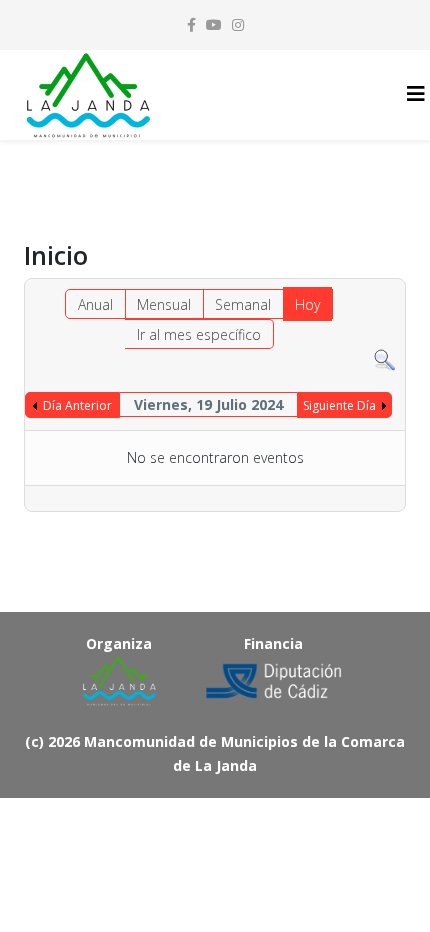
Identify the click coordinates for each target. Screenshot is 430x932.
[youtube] (214, 24)
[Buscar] (384, 360)
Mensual (164, 304)
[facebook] (191, 24)
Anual (95, 304)
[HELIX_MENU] (416, 93)
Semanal (243, 304)
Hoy (307, 304)
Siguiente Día (339, 405)
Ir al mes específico (199, 334)
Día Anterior (77, 405)
